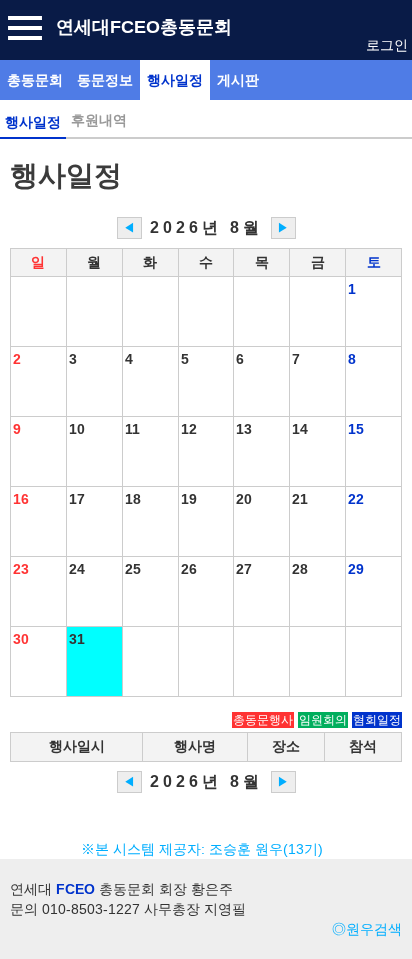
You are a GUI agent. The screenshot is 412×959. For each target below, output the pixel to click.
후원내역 (99, 120)
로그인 (387, 45)
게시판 (238, 80)
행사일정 (175, 80)
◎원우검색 (367, 929)
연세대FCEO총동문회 (144, 27)
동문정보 (105, 80)
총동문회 (35, 80)
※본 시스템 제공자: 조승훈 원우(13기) (206, 849)
